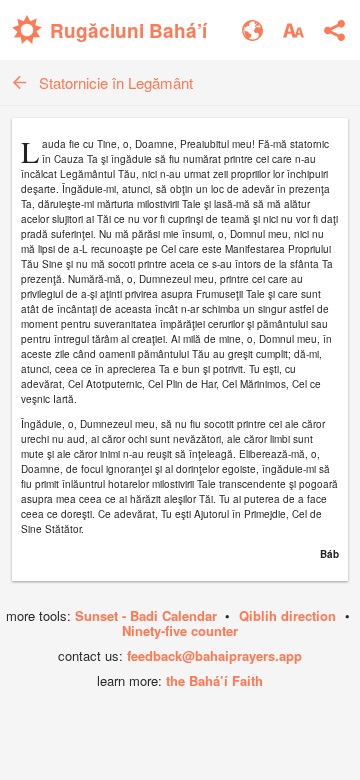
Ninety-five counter (180, 630)
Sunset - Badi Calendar (146, 615)
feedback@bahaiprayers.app (214, 655)
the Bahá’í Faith (214, 680)
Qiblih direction (287, 615)
